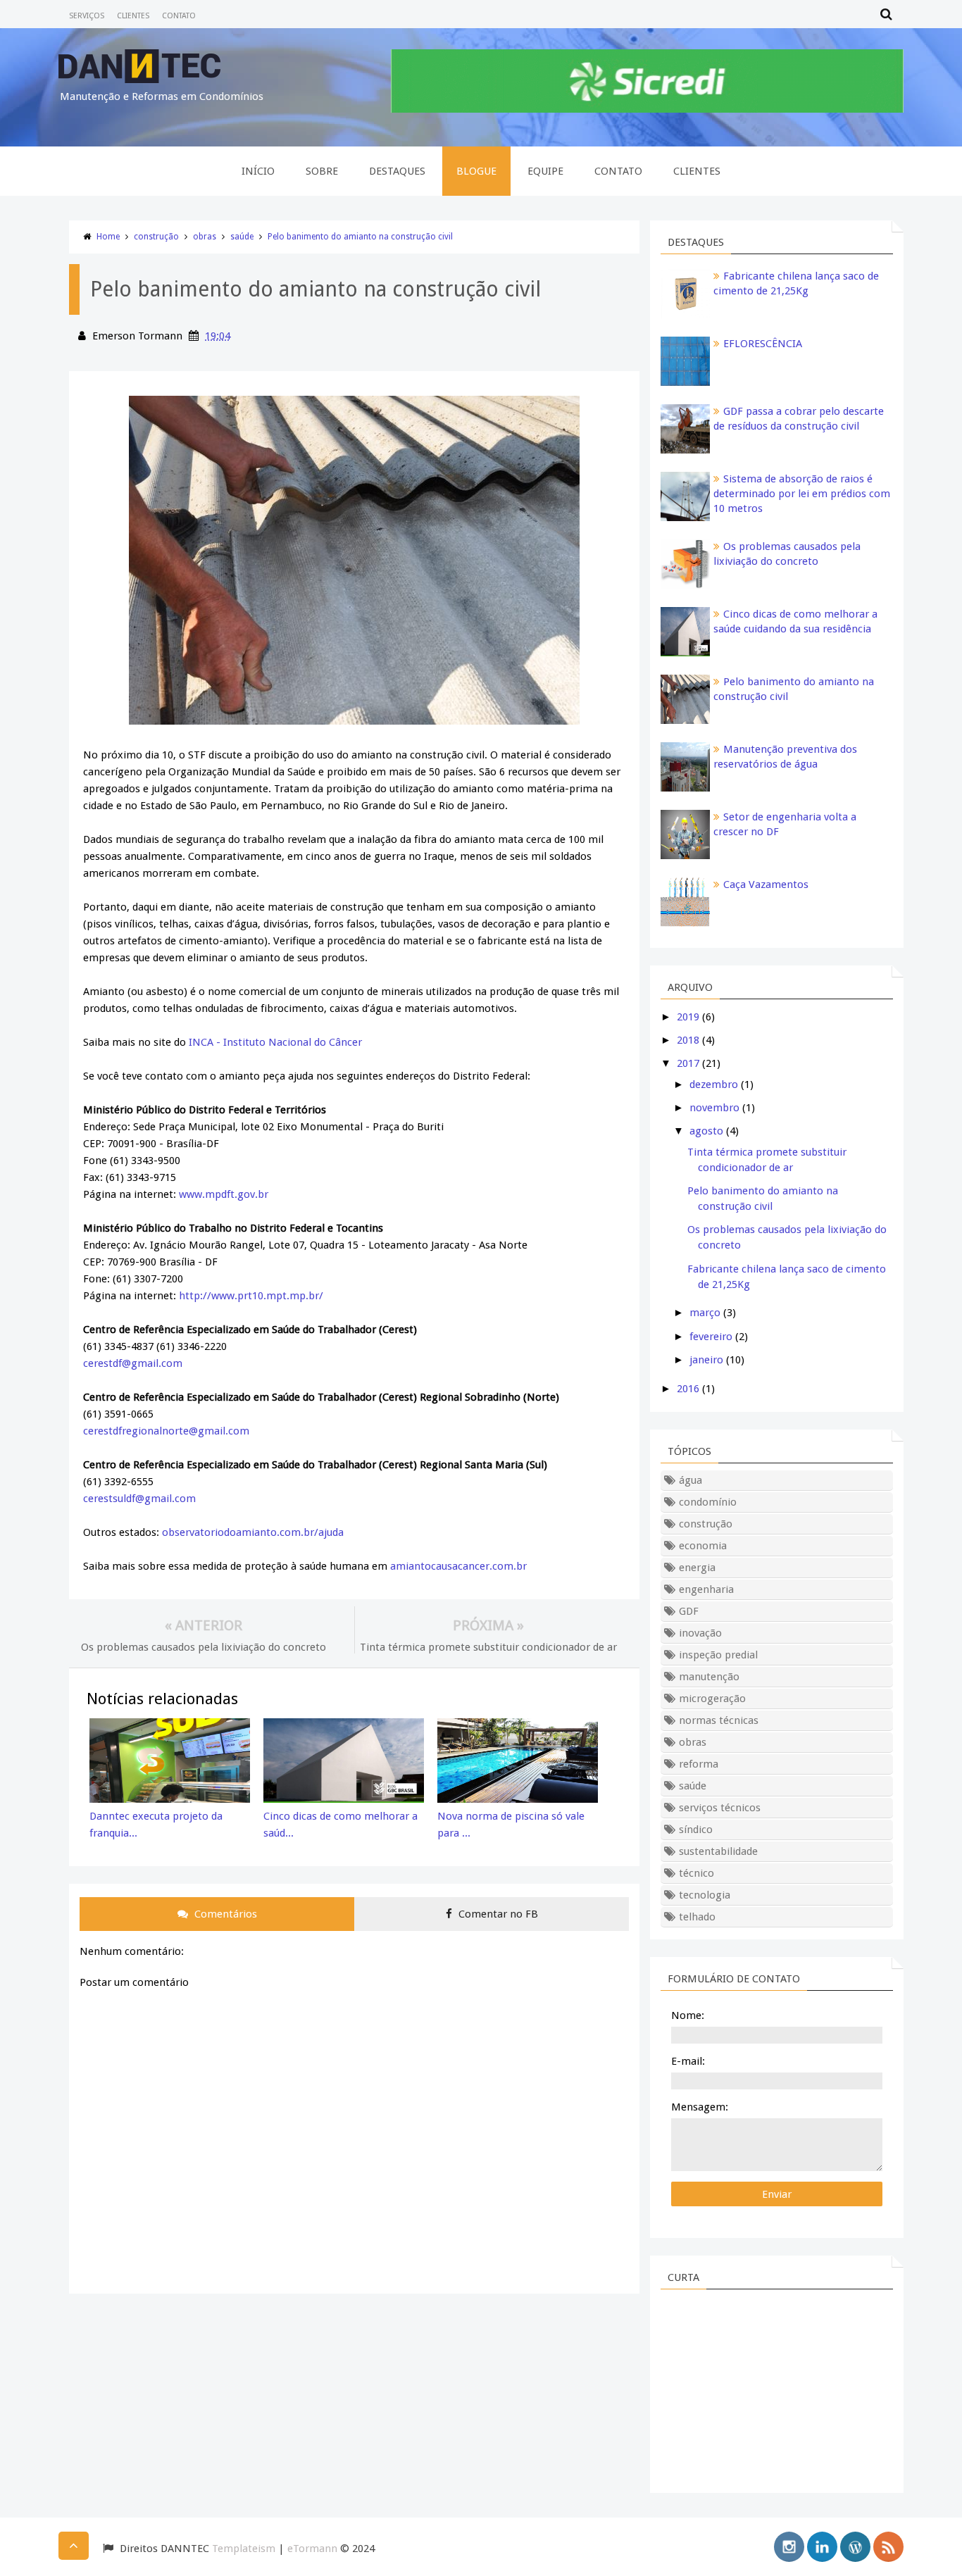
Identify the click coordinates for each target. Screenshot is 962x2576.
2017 (688, 1063)
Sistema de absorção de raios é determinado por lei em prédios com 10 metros (802, 494)
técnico (696, 1873)
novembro (714, 1108)
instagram (789, 2547)
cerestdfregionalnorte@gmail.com (166, 1431)
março (705, 1313)
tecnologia (705, 1895)
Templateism (244, 2549)
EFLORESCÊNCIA (763, 344)
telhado (697, 1917)
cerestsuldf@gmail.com (139, 1499)
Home (108, 237)
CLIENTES (133, 16)
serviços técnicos (720, 1808)
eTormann (312, 2549)
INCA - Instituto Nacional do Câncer (275, 1042)
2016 (688, 1389)
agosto (706, 1131)
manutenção (709, 1677)
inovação (700, 1633)
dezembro (714, 1084)
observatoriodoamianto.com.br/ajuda (253, 1532)
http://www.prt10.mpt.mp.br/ (251, 1296)
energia (697, 1568)
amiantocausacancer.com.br (458, 1566)
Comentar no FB (497, 1914)
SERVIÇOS (87, 16)
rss (888, 2547)
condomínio (708, 1502)
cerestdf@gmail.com (133, 1363)
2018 (688, 1040)
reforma (699, 1764)
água (691, 1480)
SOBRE (322, 171)
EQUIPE (545, 171)
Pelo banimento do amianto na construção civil (360, 237)
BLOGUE (476, 171)
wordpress (855, 2547)
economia (703, 1546)
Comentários (224, 1914)
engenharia (706, 1589)
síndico (696, 1830)
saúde (242, 237)
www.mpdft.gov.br (224, 1194)
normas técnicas (719, 1720)
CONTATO (179, 16)
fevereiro (711, 1337)
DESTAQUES (397, 171)
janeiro (706, 1360)
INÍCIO (258, 171)
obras (205, 237)
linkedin (822, 2547)
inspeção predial (718, 1655)
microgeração (712, 1699)
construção (156, 237)
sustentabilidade (718, 1851)
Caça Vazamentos (766, 884)
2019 (688, 1017)
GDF (689, 1611)
